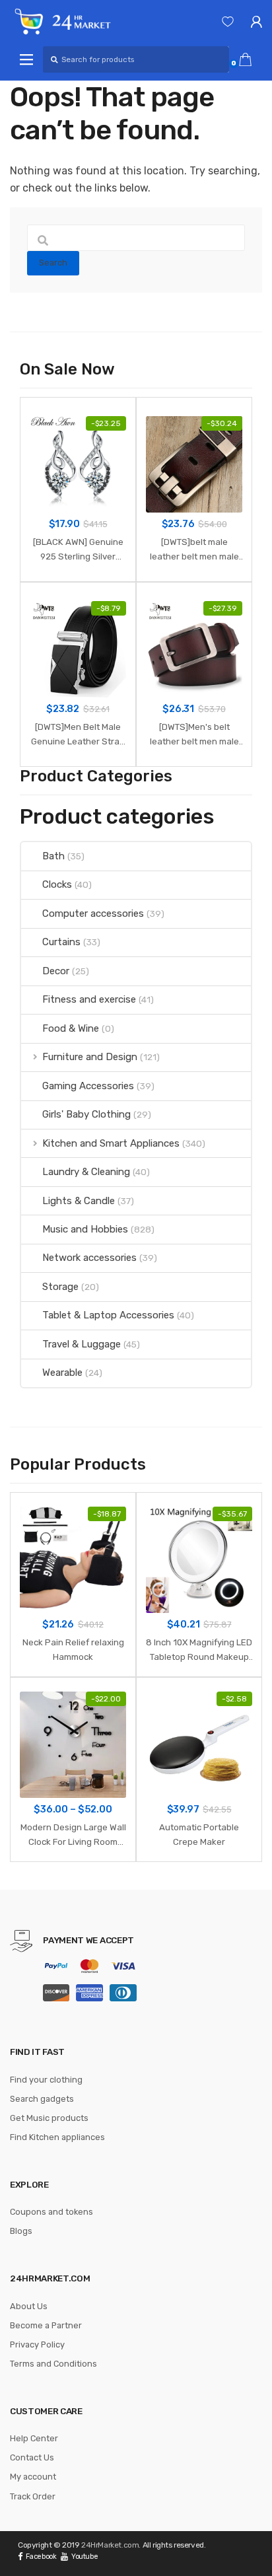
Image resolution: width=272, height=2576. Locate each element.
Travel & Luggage (82, 1344)
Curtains (61, 942)
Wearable (62, 1373)
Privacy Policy (37, 2344)
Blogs (21, 2231)
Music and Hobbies (85, 1229)
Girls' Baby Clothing (86, 1114)
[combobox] (136, 59)
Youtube (85, 2557)
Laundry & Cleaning (86, 1172)
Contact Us (32, 2457)
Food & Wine (71, 1028)
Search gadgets (42, 2099)
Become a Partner (46, 2325)
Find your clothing (46, 2080)
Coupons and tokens (51, 2212)
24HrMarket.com (110, 2545)
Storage (60, 1287)
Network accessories (89, 1258)
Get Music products (49, 2118)
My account (33, 2477)
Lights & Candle (79, 1201)
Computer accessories (93, 913)
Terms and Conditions (53, 2364)
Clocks (57, 884)
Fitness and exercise (89, 999)
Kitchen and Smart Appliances (111, 1143)
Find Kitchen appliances (57, 2137)
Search (53, 263)
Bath (53, 856)
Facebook (41, 2557)
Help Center (34, 2438)
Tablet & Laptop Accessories (108, 1315)
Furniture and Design (90, 1057)
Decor (56, 971)
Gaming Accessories (88, 1086)
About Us (29, 2306)
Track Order (33, 2496)
